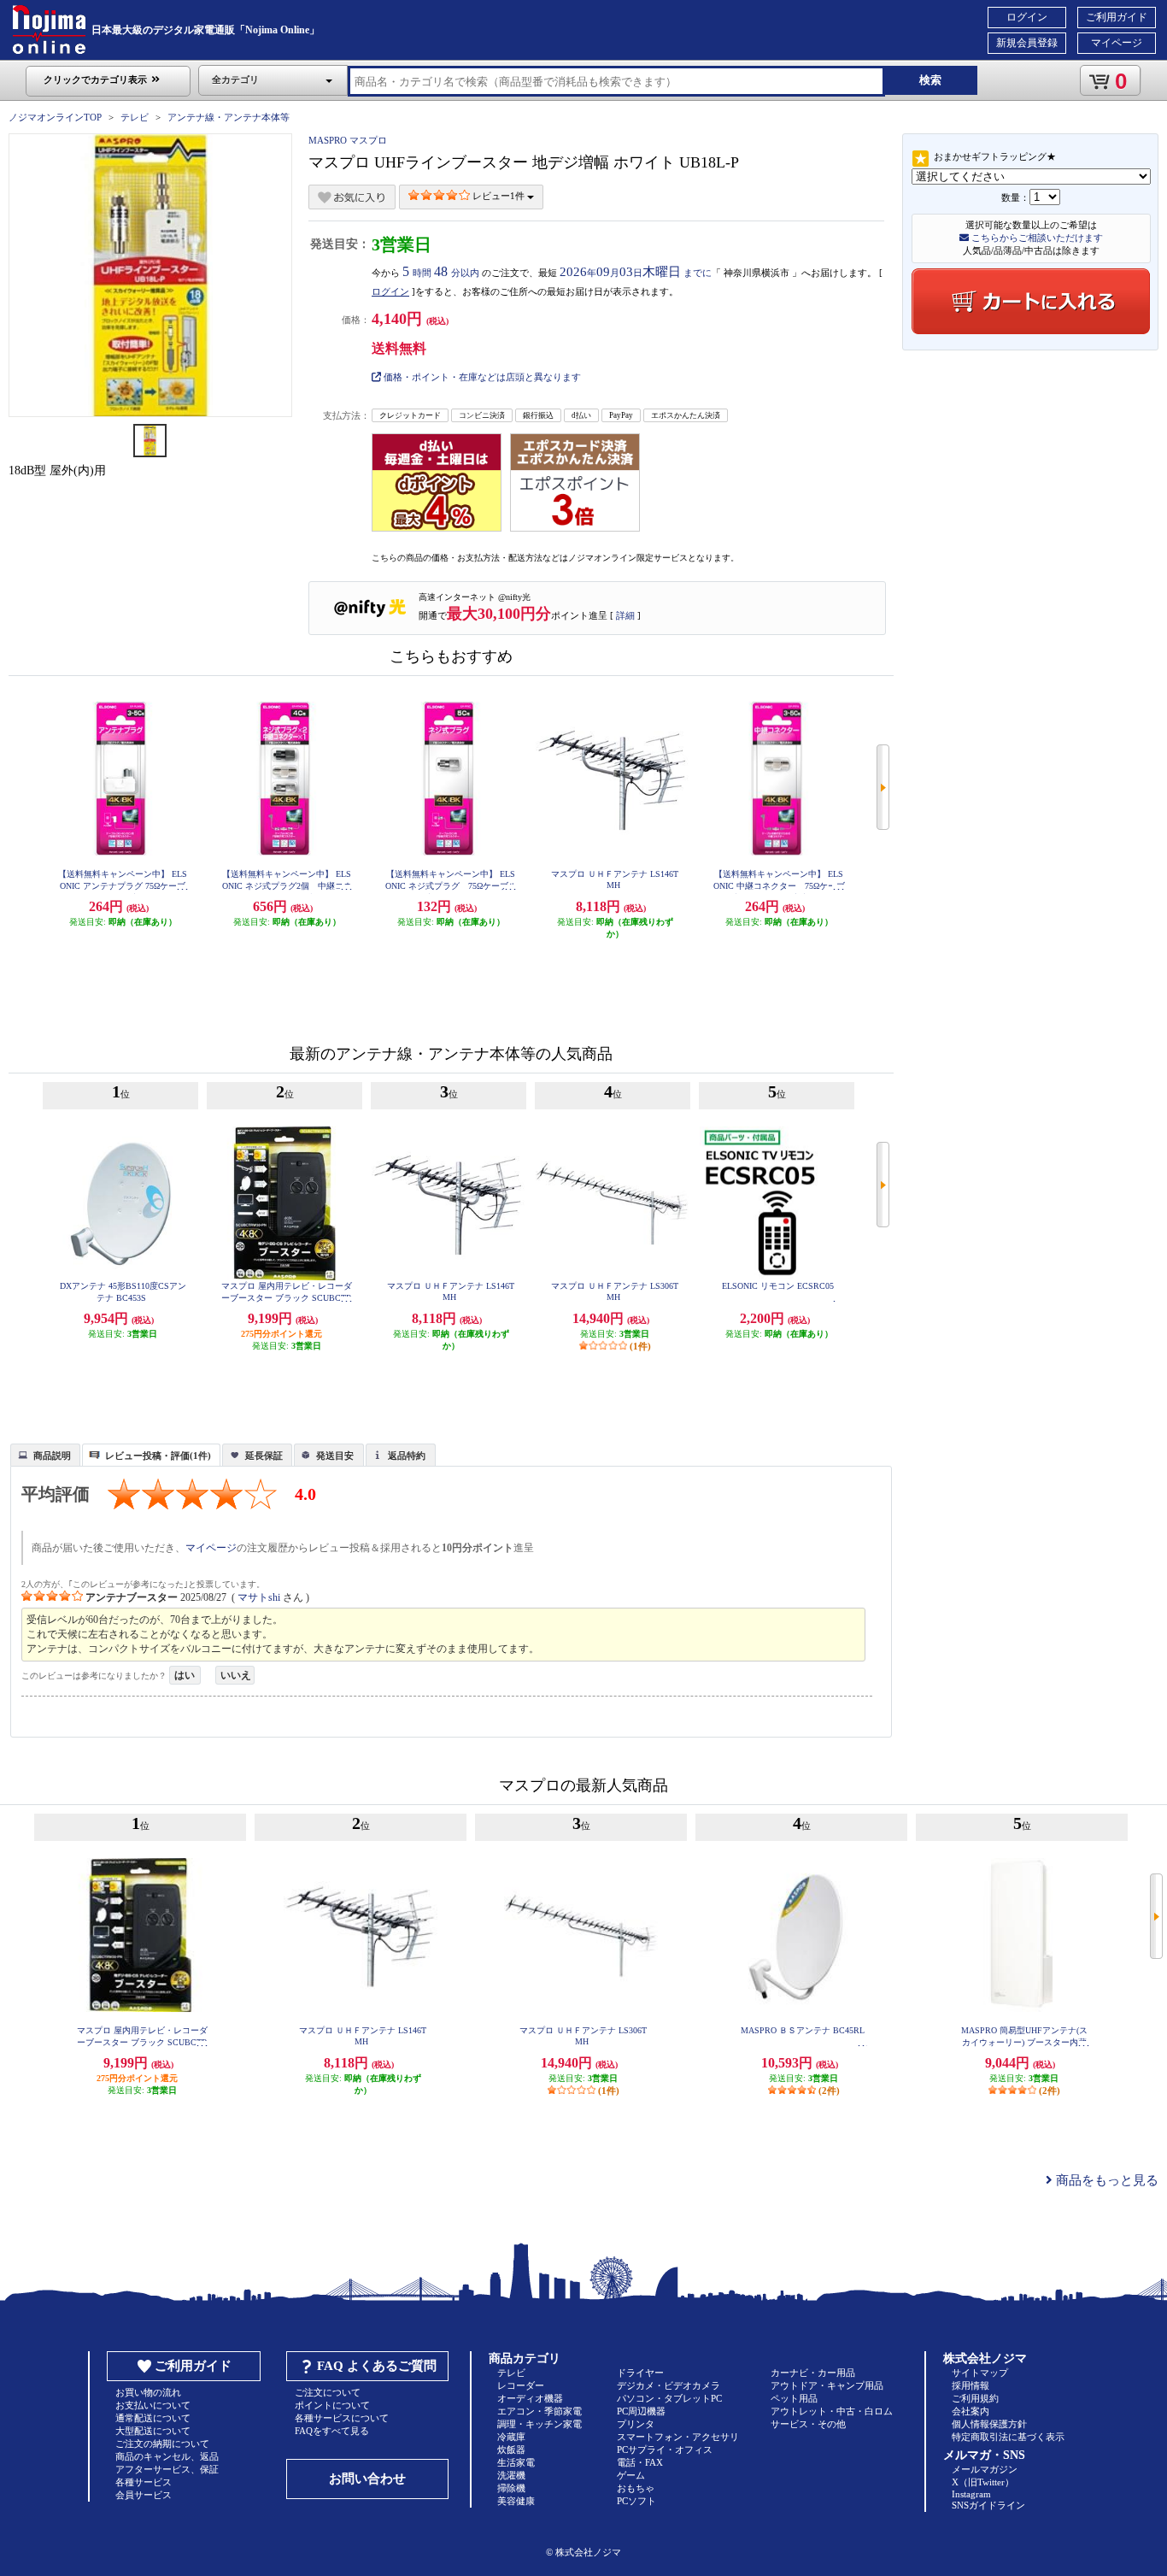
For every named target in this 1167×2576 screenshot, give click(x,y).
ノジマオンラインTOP (55, 117)
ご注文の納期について (162, 2444)
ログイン (1027, 17)
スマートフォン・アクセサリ (678, 2437)
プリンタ (636, 2424)
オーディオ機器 (530, 2398)
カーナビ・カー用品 (813, 2373)
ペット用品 (794, 2398)
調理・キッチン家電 (540, 2424)
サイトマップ (980, 2373)
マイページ (1117, 43)
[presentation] (43, 1454)
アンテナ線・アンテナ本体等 (229, 117)
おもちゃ (636, 2488)
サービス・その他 (808, 2424)
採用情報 (971, 2385)
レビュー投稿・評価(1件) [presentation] (158, 1456)
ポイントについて (332, 2405)
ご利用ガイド (1117, 17)
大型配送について (153, 2431)
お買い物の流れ (148, 2392)
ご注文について (328, 2392)
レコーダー (521, 2385)
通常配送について (153, 2418)
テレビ (135, 117)
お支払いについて (153, 2405)
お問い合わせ (367, 2479)
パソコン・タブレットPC (669, 2398)
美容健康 (516, 2501)
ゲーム (631, 2475)
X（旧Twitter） (983, 2482)
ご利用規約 (975, 2398)
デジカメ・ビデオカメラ (669, 2385)
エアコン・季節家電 (540, 2411)
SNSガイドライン (988, 2505)
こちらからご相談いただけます (1036, 238)
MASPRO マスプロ (348, 140)
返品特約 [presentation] (407, 1456)
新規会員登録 (1027, 43)
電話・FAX (640, 2462)
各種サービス (144, 2482)
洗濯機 (511, 2475)
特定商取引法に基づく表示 (1008, 2437)
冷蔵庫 (511, 2437)
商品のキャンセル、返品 (167, 2456)
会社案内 (971, 2411)
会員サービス (144, 2495)
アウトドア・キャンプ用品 (827, 2385)
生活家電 (516, 2462)
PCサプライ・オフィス (665, 2450)
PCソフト (636, 2501)
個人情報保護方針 (989, 2424)
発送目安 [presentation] (335, 1456)
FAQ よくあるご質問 (377, 2366)
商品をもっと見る (1105, 2180)
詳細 (625, 615)
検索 (930, 80)
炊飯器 (511, 2450)
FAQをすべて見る (332, 2431)
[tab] (45, 1455)
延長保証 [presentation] (264, 1456)
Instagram (971, 2494)
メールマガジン (985, 2469)
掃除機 (511, 2488)
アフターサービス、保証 (167, 2469)
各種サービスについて (342, 2418)
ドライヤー (640, 2373)
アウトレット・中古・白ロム (832, 2411)
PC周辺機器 (641, 2411)
